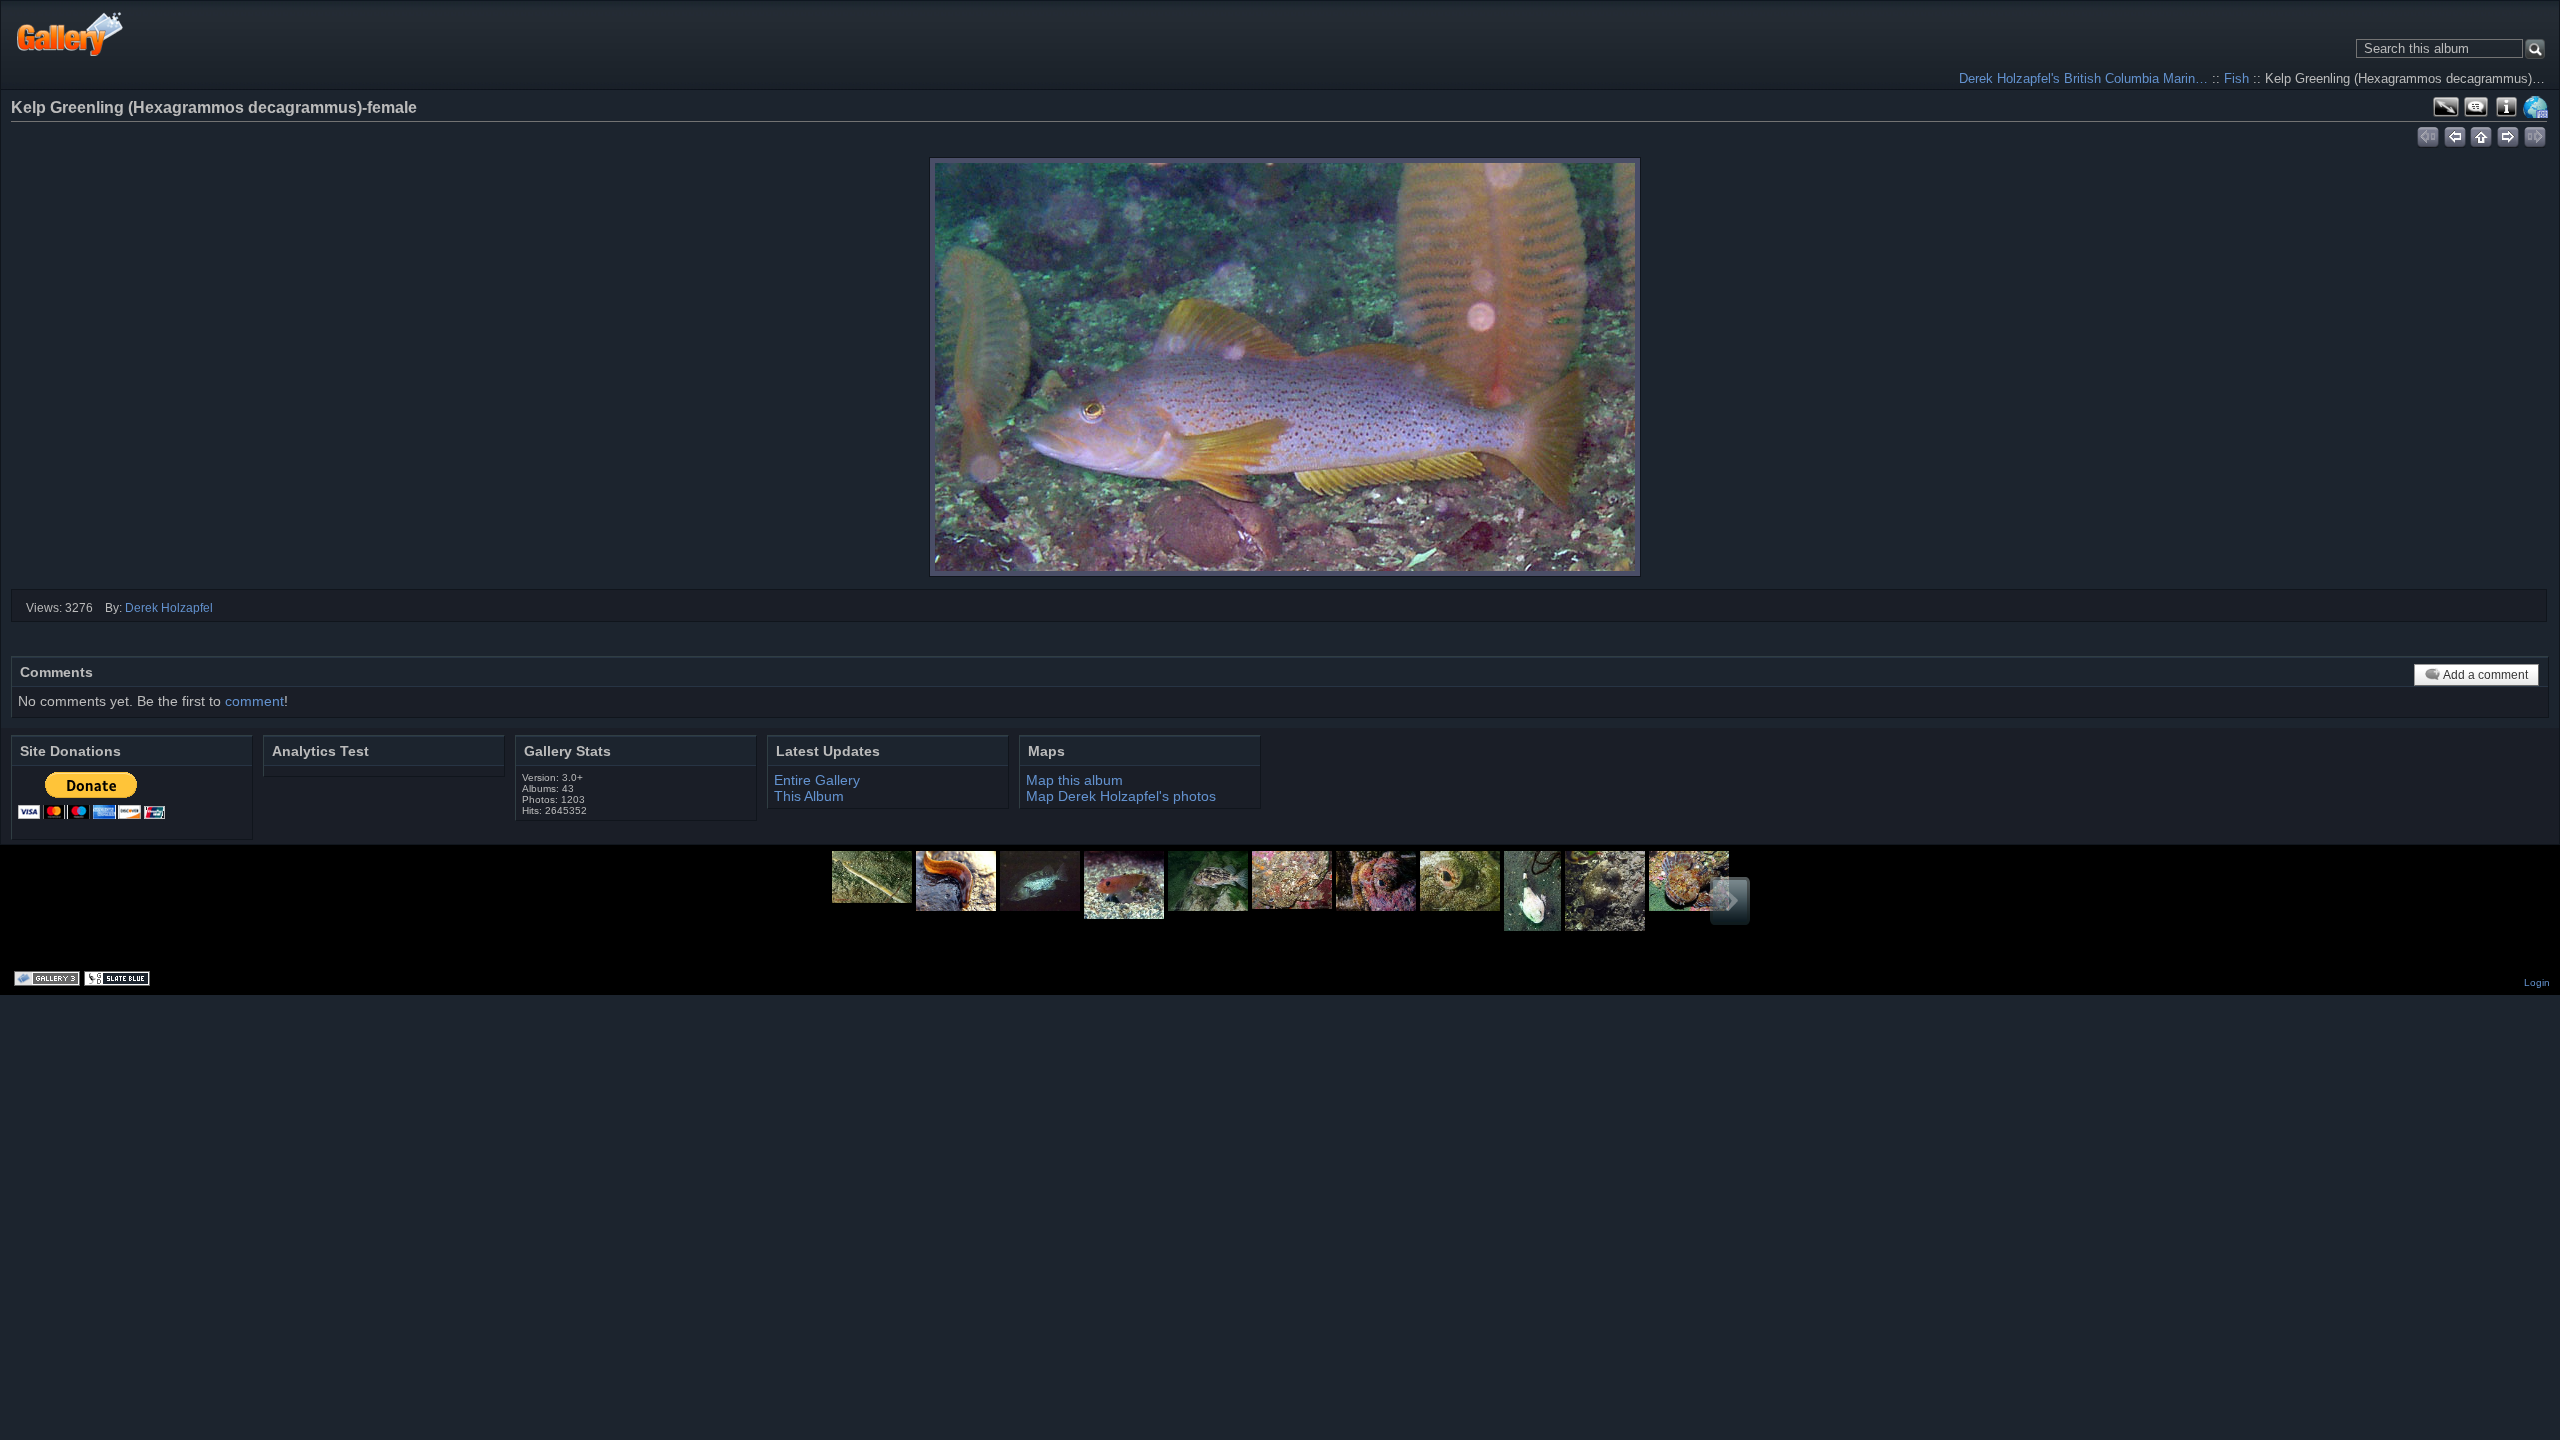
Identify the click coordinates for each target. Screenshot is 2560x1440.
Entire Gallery (817, 780)
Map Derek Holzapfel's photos (1121, 796)
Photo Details (2506, 107)
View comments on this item (2476, 107)
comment (254, 701)
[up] (2481, 134)
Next (1730, 901)
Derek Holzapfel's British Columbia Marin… (2083, 78)
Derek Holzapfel (169, 608)
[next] (2508, 134)
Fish (2236, 78)
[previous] (2454, 134)
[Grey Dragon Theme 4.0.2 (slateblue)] (119, 980)
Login (2537, 982)
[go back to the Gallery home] (70, 33)
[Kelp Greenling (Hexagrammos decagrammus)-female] (1285, 367)
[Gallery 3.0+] (49, 980)
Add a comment (2485, 675)
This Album (809, 796)
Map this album (2536, 107)
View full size (2446, 107)
